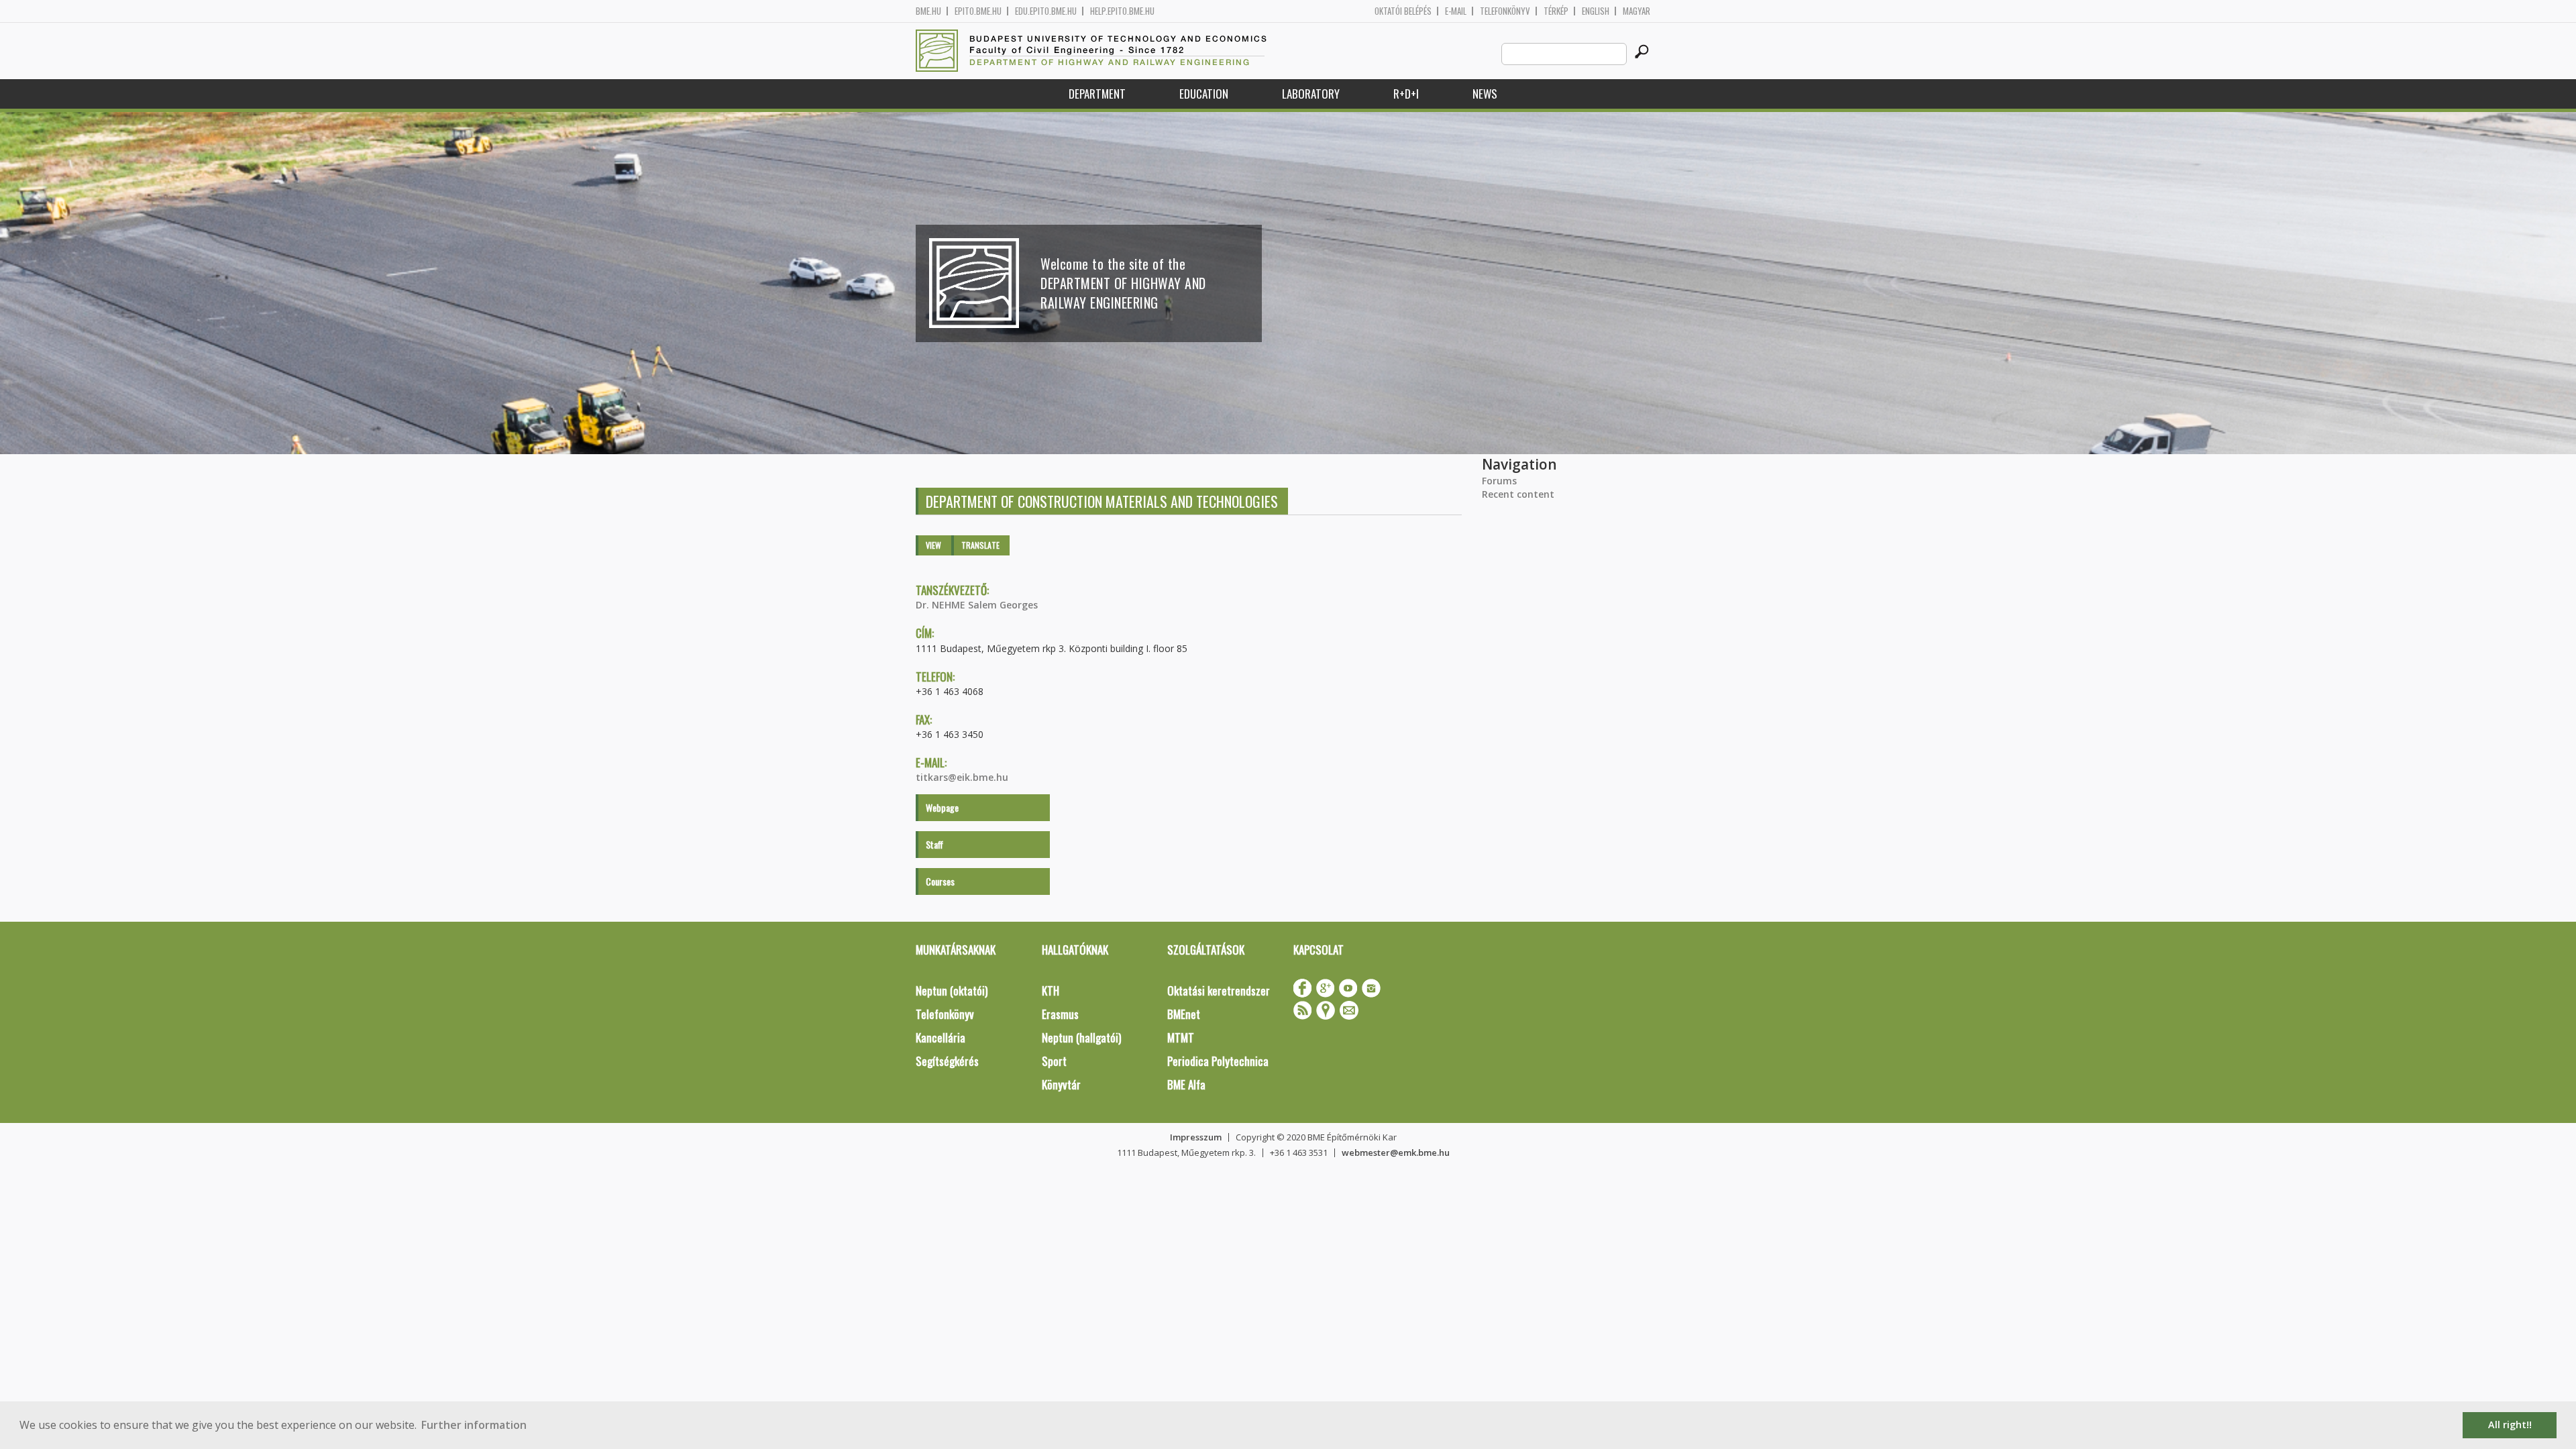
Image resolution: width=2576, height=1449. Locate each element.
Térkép (1556, 11)
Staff (934, 844)
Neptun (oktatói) (952, 990)
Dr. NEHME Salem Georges (977, 605)
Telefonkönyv (1505, 11)
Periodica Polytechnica (1218, 1061)
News (1485, 94)
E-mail (1456, 11)
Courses (940, 881)
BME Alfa (1186, 1084)
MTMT (1181, 1037)
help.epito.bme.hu (1122, 11)
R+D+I (1406, 94)
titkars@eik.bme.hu (962, 777)
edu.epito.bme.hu (1046, 11)
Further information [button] (474, 1425)
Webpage (942, 807)
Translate (980, 545)
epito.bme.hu (978, 11)
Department (1097, 94)
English (1596, 11)
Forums (1499, 481)
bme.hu (928, 11)
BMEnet (1184, 1014)
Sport (1054, 1061)
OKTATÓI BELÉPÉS (1403, 11)
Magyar (1636, 11)
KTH (1051, 990)
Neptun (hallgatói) (1081, 1037)
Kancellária (941, 1037)
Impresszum (1196, 1137)
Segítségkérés (947, 1061)
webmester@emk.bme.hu (1396, 1152)
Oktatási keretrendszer (1219, 990)
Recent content (1518, 494)
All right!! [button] (2510, 1425)
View (933, 545)
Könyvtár (1061, 1084)
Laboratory (1311, 94)
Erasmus (1060, 1014)
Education (1204, 94)
